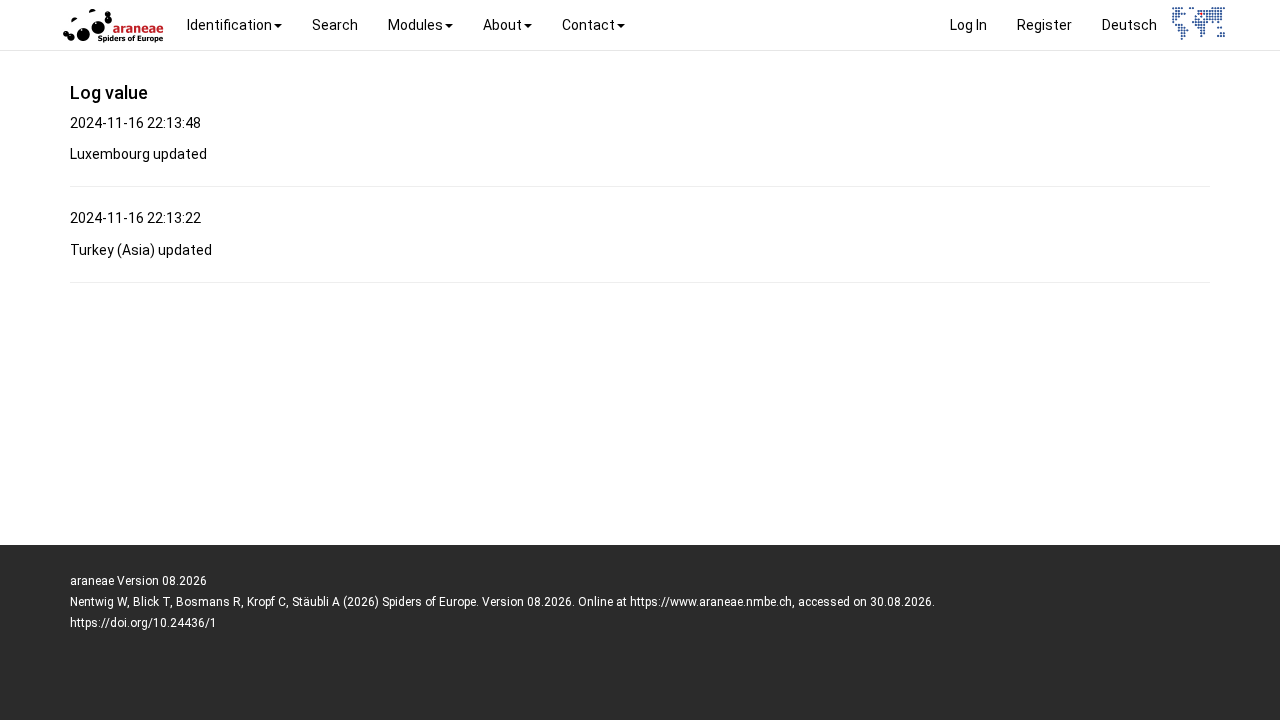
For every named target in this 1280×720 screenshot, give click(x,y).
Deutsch (1129, 25)
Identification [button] (229, 25)
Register (1044, 25)
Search (335, 25)
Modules (415, 25)
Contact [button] (588, 25)
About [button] (502, 25)
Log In (968, 25)
